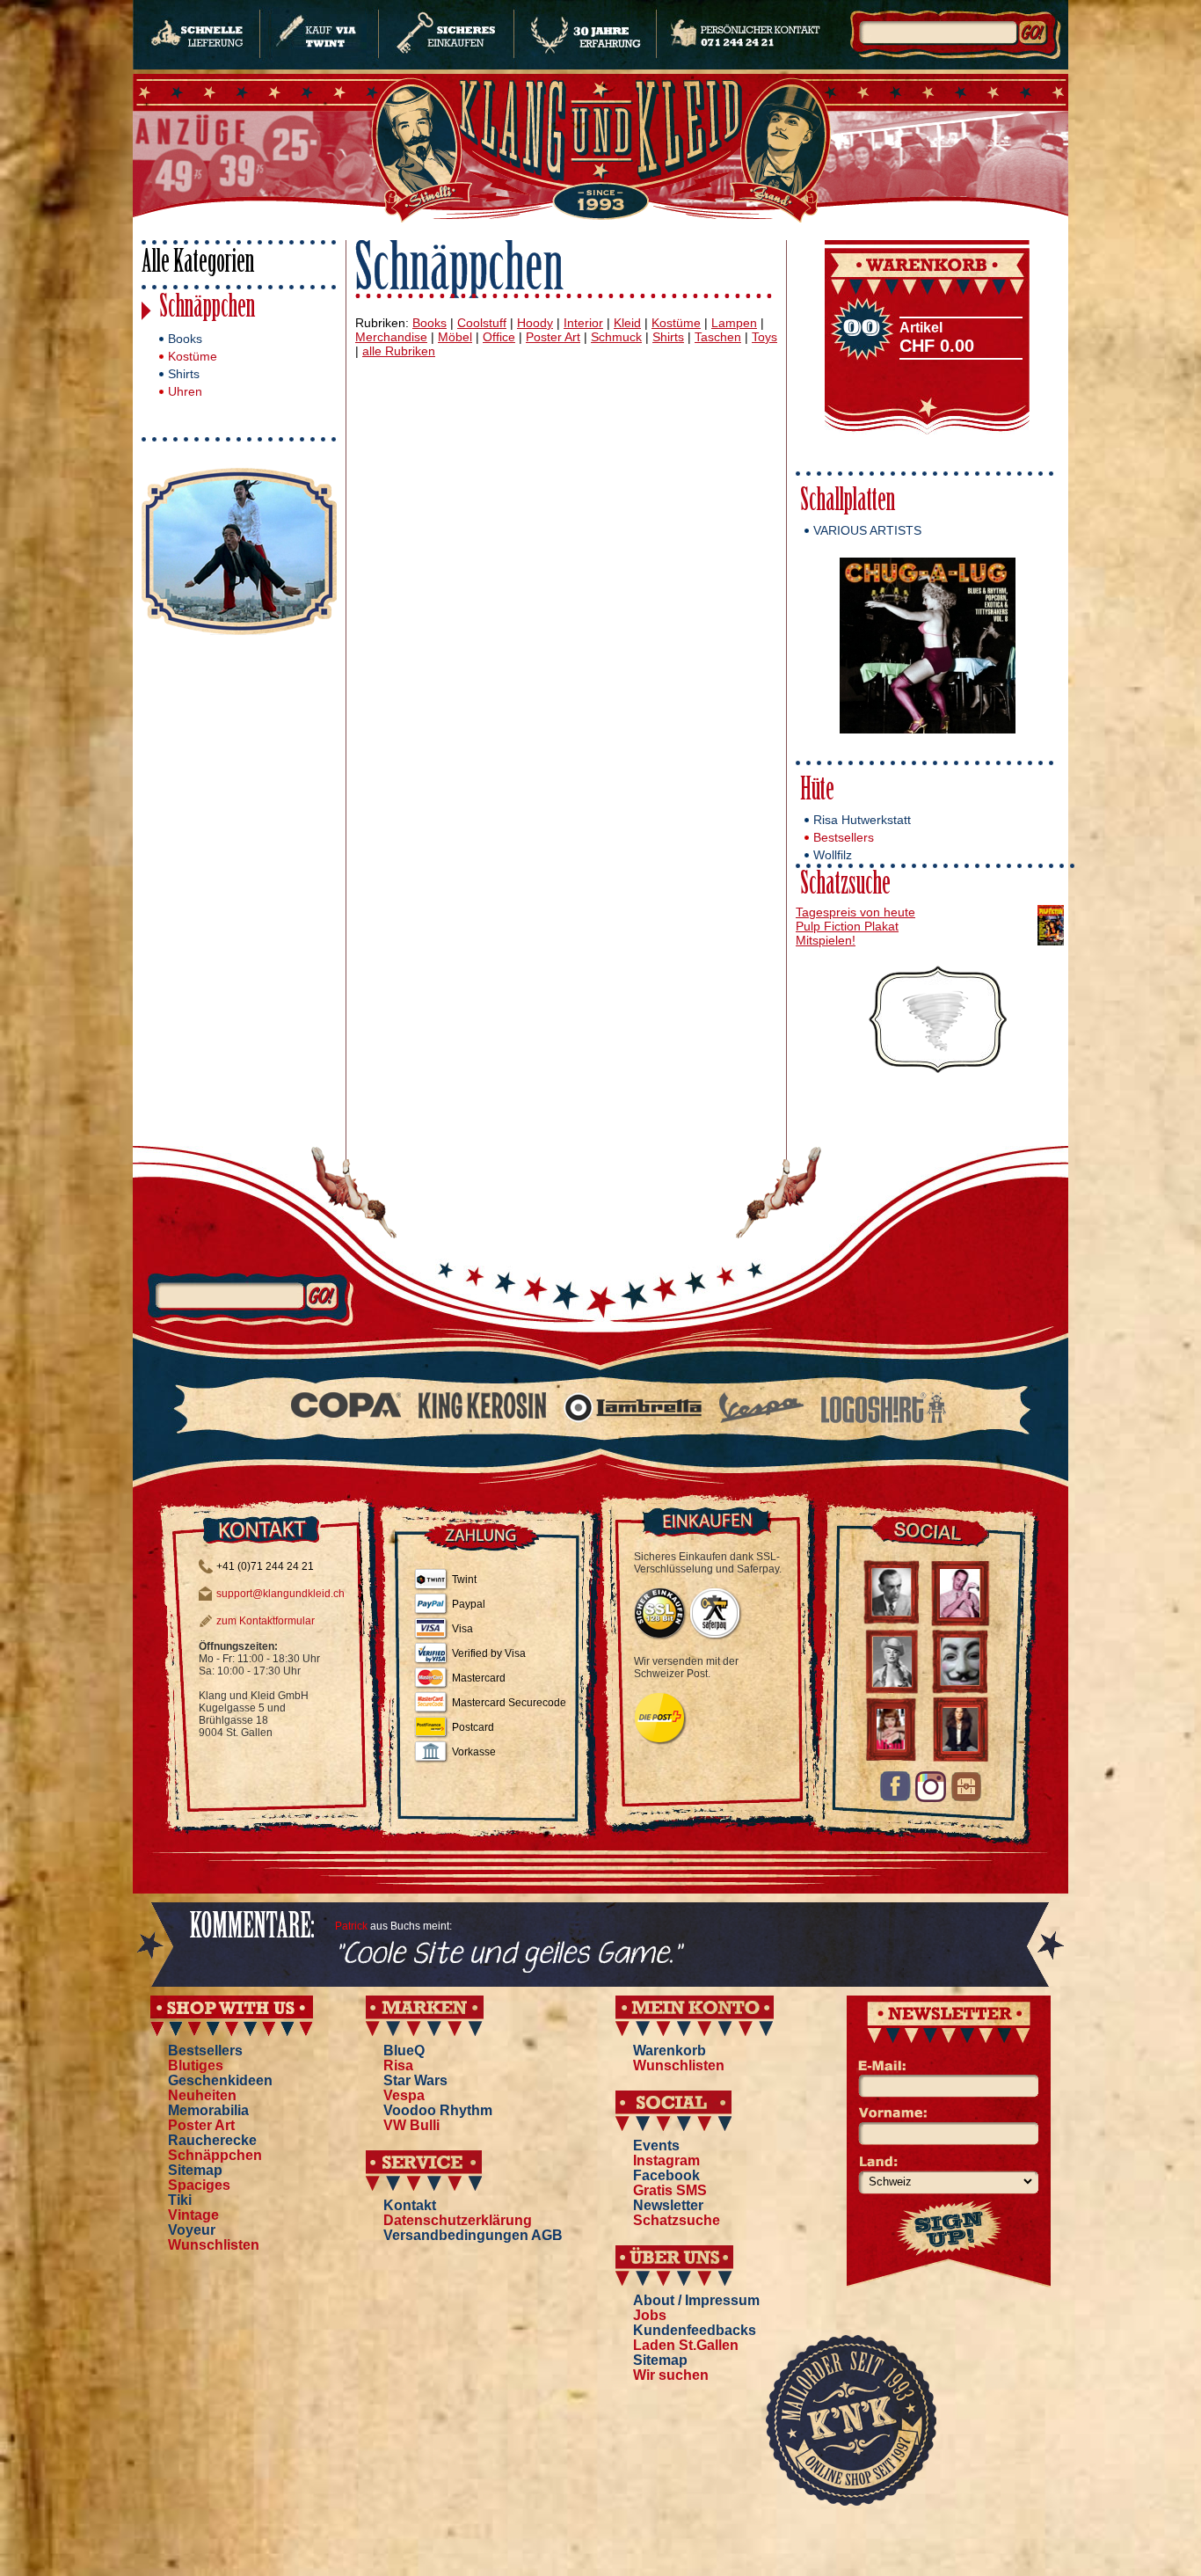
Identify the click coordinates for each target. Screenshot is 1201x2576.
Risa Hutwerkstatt (862, 820)
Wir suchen (671, 2375)
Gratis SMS (670, 2190)
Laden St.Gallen (686, 2345)
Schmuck (616, 337)
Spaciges (199, 2185)
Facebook (666, 2175)
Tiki (180, 2200)
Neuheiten (202, 2095)
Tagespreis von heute (855, 912)
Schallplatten (848, 503)
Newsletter (668, 2205)
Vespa (404, 2095)
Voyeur (192, 2230)
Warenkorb (670, 2051)
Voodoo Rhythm (438, 2110)
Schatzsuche (845, 886)
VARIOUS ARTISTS (867, 530)
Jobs (650, 2315)
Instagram (666, 2160)
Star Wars (415, 2080)
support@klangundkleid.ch (280, 1594)
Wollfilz (833, 855)
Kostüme (193, 356)
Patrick (351, 1926)
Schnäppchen (207, 309)
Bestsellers (844, 837)
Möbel (455, 337)
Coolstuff (482, 323)
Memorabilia (208, 2110)
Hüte (817, 792)
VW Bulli (411, 2125)
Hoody (535, 323)
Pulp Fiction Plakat (847, 926)
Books (185, 339)
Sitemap (195, 2170)
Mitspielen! (826, 940)
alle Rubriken (399, 351)
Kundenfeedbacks (695, 2330)
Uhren (185, 391)
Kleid (627, 323)
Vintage (193, 2215)
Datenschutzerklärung (458, 2220)
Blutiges (196, 2065)
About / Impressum (696, 2300)
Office (499, 337)
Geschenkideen (220, 2080)
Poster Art (553, 337)
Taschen (718, 337)
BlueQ (404, 2051)
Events (656, 2145)
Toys (764, 337)
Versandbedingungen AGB (473, 2235)
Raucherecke (212, 2140)
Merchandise (391, 337)
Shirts (184, 374)
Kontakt (410, 2205)
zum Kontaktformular (266, 1621)
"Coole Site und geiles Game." (508, 1955)
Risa (398, 2065)
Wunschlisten (214, 2245)
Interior (583, 323)
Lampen (734, 323)
